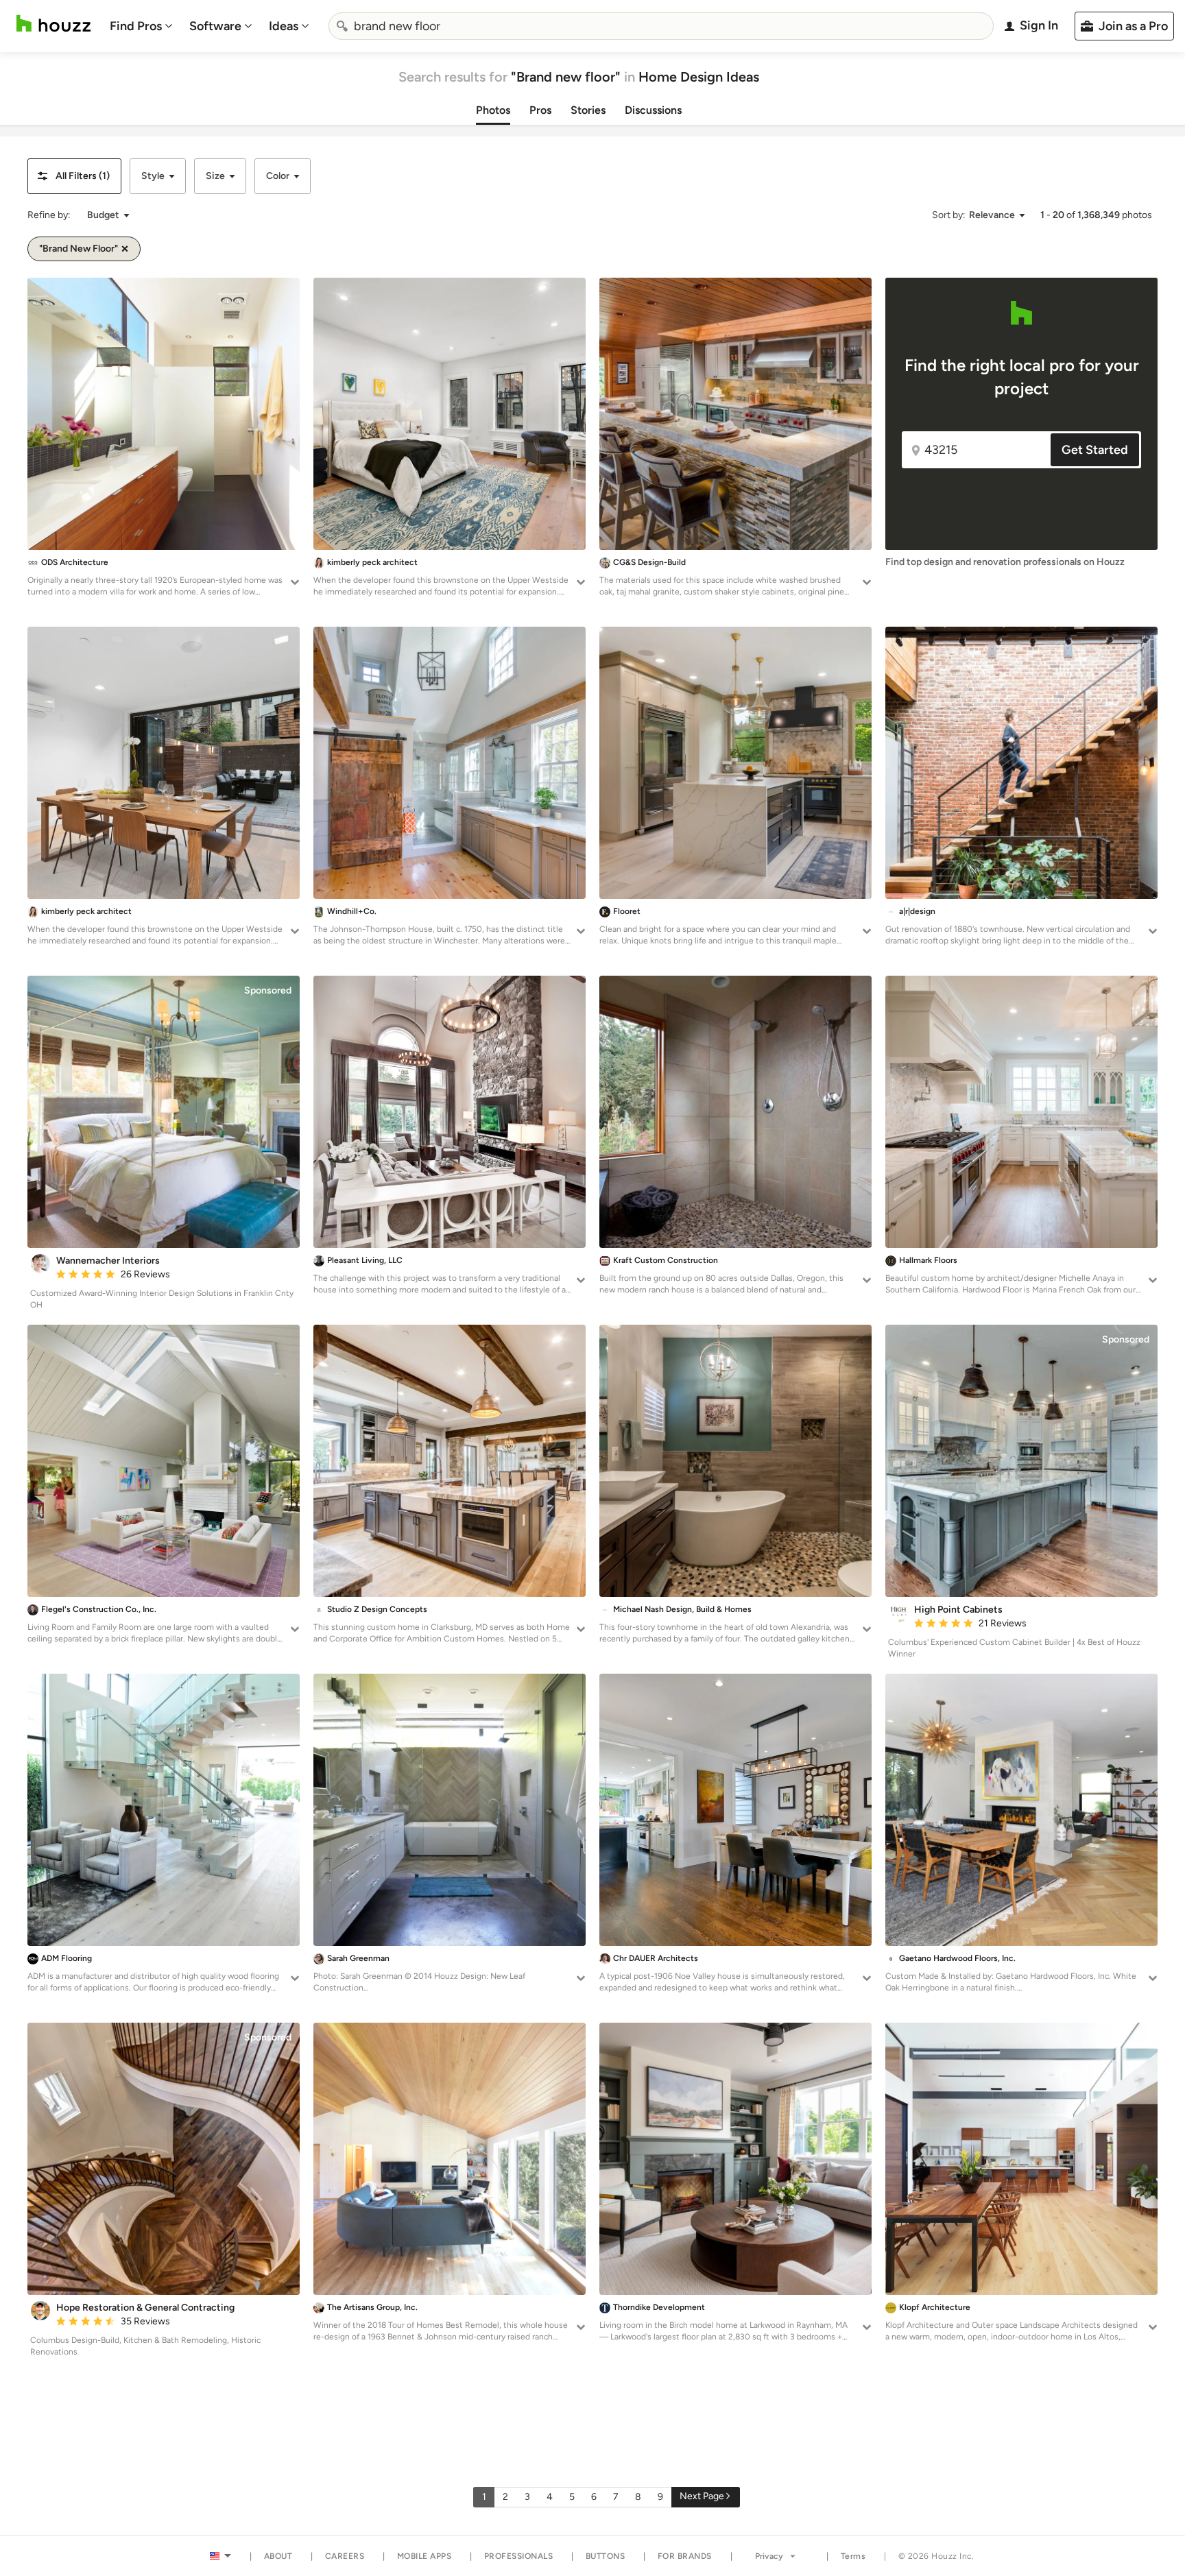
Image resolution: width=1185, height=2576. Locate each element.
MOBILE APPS (424, 2556)
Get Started (1095, 450)
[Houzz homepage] (53, 24)
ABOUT (278, 2556)
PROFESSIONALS (519, 2556)
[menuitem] (141, 26)
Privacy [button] (769, 2556)
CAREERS (345, 2556)
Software (215, 26)
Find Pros (136, 26)
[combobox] (661, 26)
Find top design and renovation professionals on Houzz (1005, 562)
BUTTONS (606, 2556)
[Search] (342, 26)
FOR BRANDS (685, 2556)
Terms (853, 2556)
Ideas (284, 26)
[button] (74, 176)
